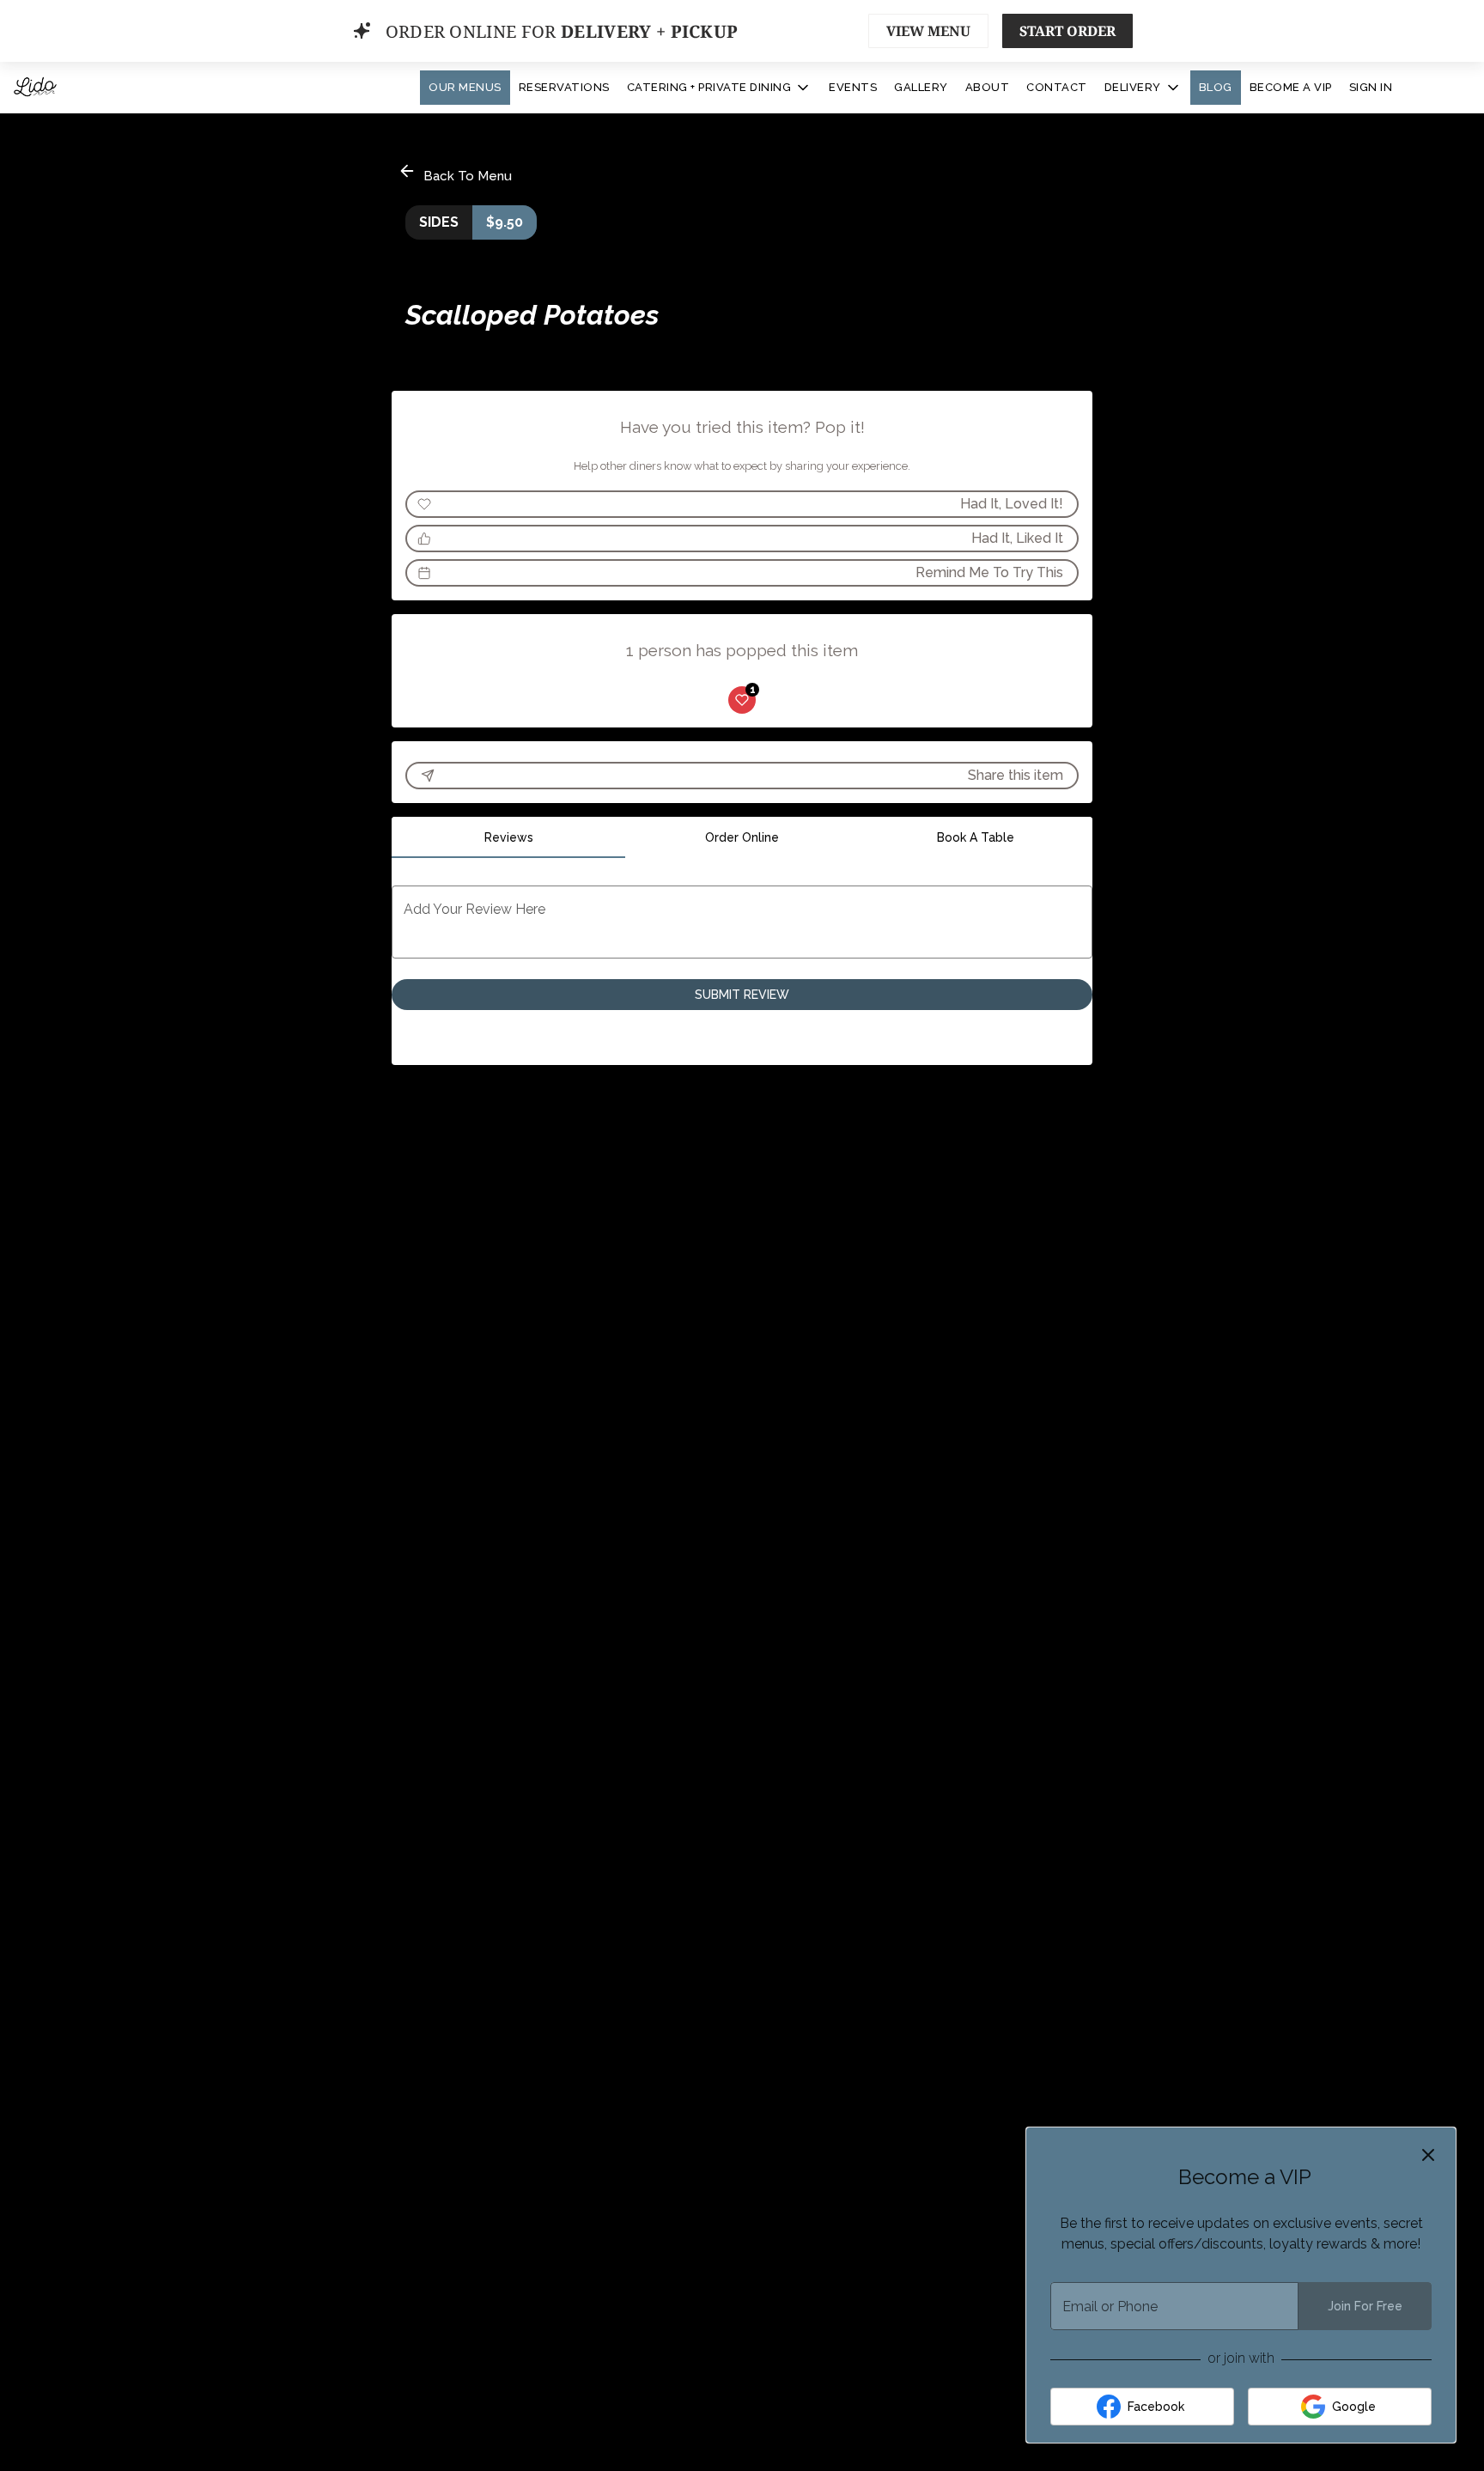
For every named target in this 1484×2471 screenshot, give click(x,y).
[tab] (508, 837)
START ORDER (1067, 31)
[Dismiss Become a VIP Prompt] (1428, 2155)
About (988, 87)
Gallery (921, 87)
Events (853, 87)
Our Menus (465, 87)
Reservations (564, 87)
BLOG (1216, 87)
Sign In (1371, 87)
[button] (720, 88)
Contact (1057, 87)
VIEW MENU (928, 31)
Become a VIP (1291, 87)
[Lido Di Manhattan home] (91, 88)
